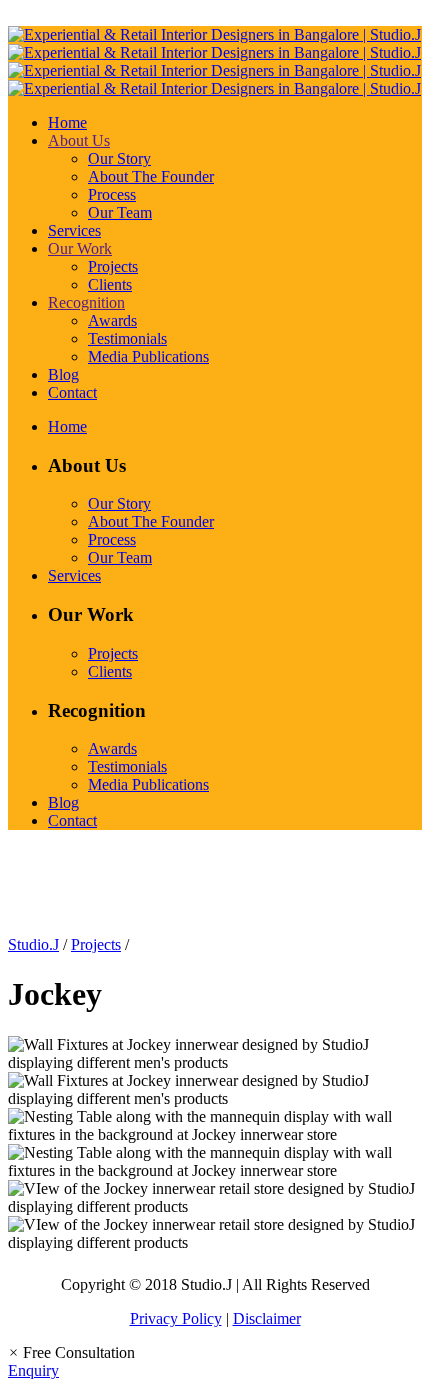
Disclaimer (267, 1318)
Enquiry (33, 1370)
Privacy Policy (176, 1318)
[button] (71, 1352)
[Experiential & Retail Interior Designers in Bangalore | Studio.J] (214, 61)
